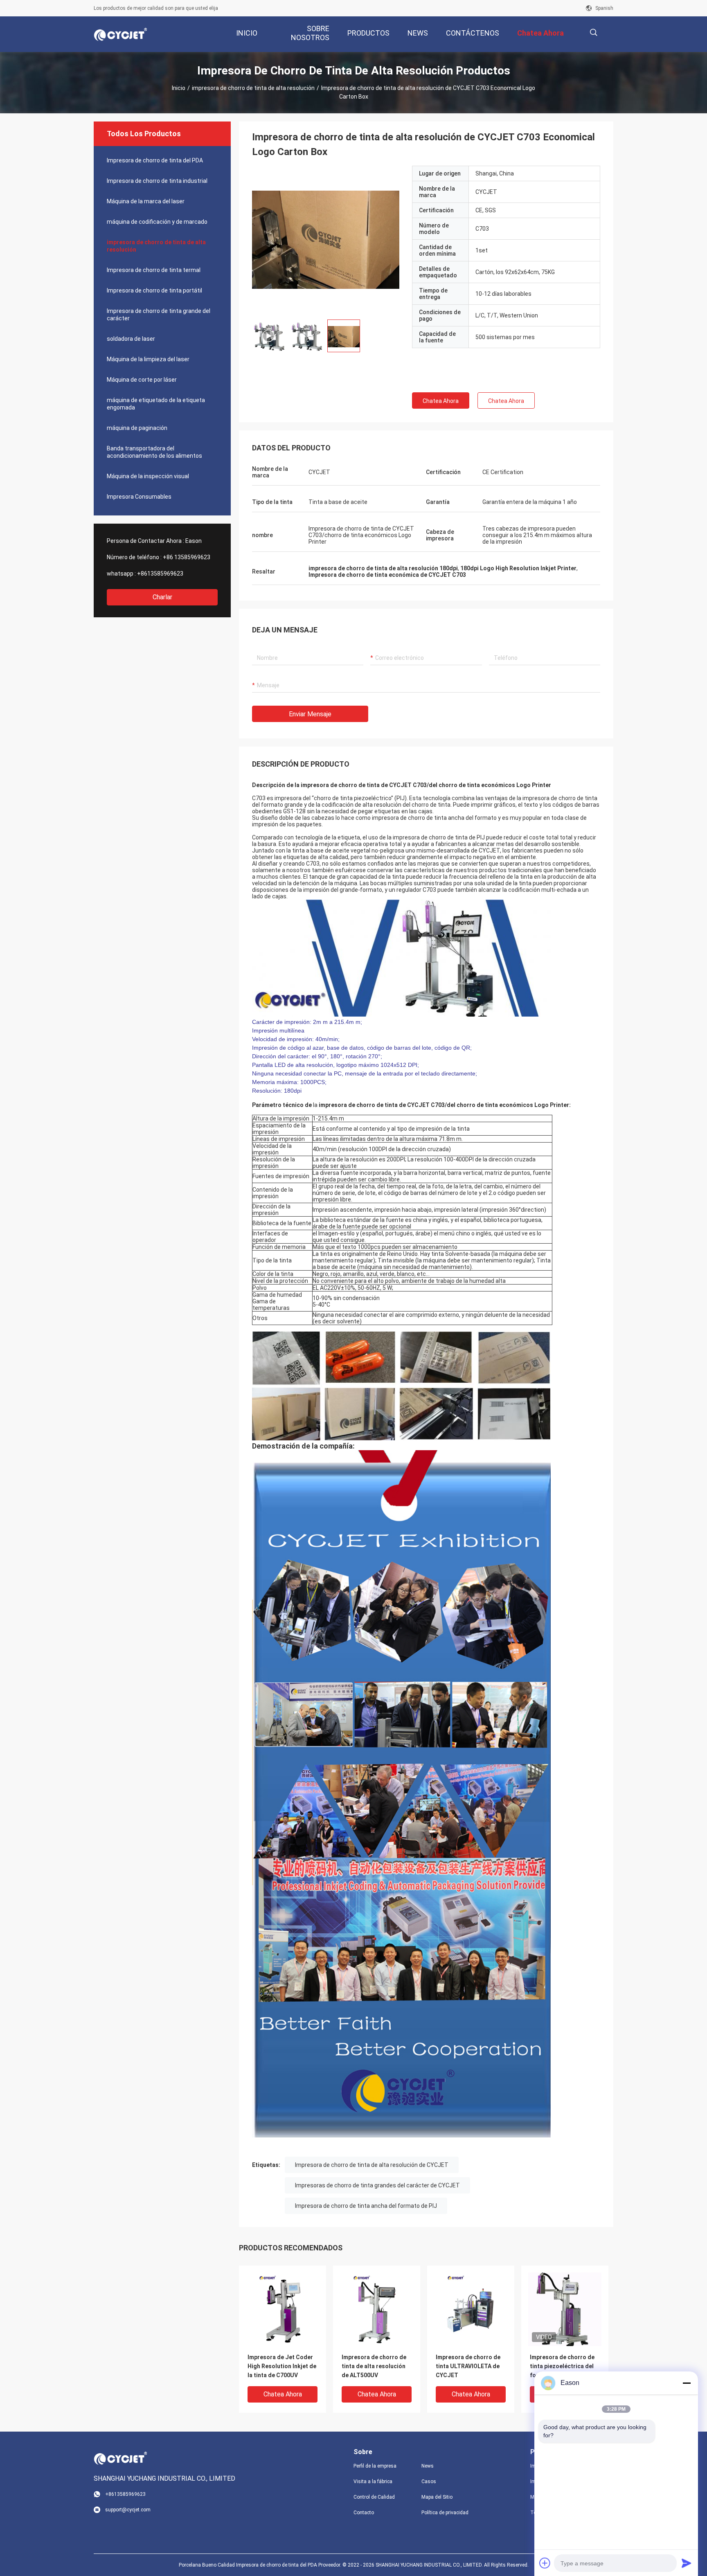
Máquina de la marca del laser (146, 201)
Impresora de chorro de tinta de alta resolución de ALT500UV (374, 2366)
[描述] (593, 33)
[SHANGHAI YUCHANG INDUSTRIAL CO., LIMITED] (120, 34)
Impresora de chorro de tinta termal (154, 270)
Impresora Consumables (139, 497)
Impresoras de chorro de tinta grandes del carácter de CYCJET (377, 2185)
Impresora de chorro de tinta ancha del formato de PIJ (366, 2206)
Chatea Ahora (441, 401)
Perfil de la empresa (375, 2466)
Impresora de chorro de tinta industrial (157, 181)
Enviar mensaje (310, 714)
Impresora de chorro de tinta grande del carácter (159, 315)
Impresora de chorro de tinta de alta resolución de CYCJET (372, 2165)
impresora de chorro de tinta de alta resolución (253, 88)
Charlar (162, 597)
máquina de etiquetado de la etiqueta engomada (156, 404)
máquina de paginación (137, 428)
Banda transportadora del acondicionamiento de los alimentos (154, 452)
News (428, 2466)
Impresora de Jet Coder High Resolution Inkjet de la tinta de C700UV (282, 2366)
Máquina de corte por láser (142, 380)
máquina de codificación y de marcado (157, 222)
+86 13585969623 (187, 557)
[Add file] (545, 2563)
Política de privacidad (445, 2513)
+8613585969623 (160, 574)
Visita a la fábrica (373, 2482)
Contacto (364, 2513)
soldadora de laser (131, 339)
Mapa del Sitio (437, 2497)
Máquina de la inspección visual (148, 476)
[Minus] (687, 2383)
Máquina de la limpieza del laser (148, 359)
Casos (429, 2482)
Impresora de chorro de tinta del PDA (155, 160)
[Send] (687, 2563)
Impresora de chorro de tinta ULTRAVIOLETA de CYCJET (468, 2366)
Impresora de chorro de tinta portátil (154, 290)
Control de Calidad (374, 2497)
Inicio (179, 88)
